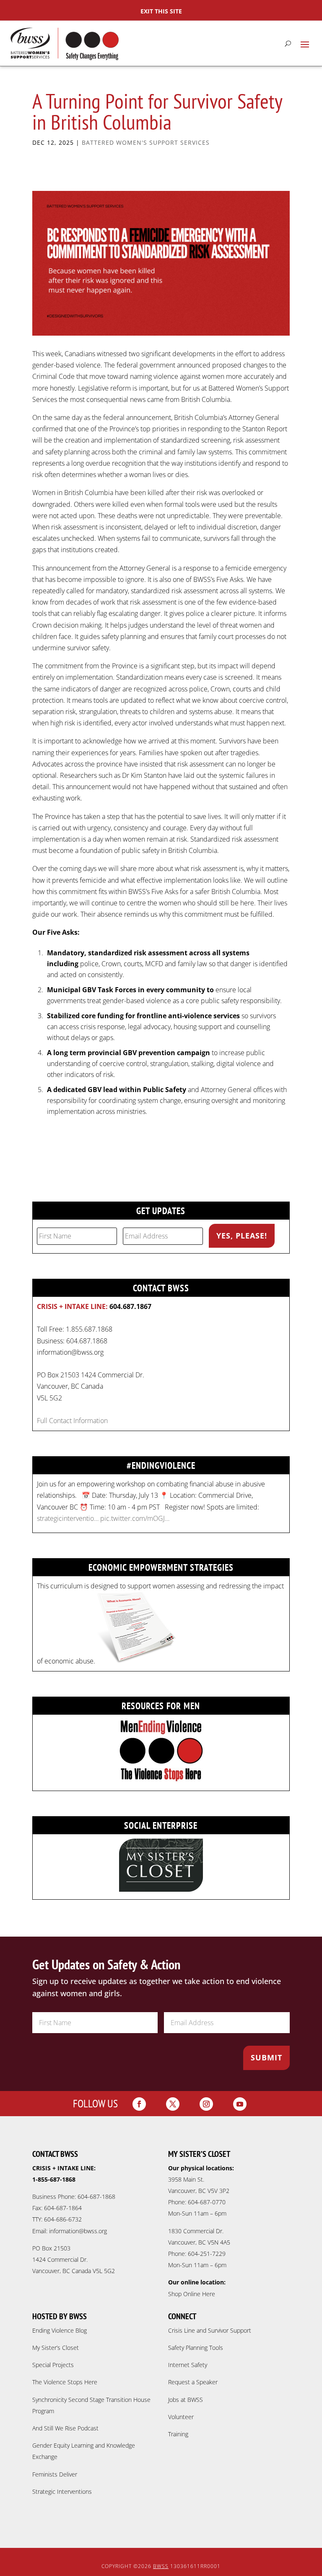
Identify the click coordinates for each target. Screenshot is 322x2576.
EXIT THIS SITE (161, 11)
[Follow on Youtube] (240, 2104)
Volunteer (181, 2417)
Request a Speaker (193, 2382)
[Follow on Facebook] (139, 2104)
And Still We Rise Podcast (65, 2428)
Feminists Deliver (55, 2474)
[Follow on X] (173, 2104)
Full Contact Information (72, 1421)
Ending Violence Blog (60, 2330)
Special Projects (53, 2365)
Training (178, 2434)
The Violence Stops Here (65, 2382)
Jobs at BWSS (186, 2400)
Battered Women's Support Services (146, 142)
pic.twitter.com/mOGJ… (135, 1518)
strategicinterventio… (68, 1518)
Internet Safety (188, 2365)
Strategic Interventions (62, 2491)
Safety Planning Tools (196, 2348)
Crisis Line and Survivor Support (210, 2330)
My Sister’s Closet (56, 2348)
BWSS (161, 2566)
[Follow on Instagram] (206, 2104)
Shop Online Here (192, 2294)
